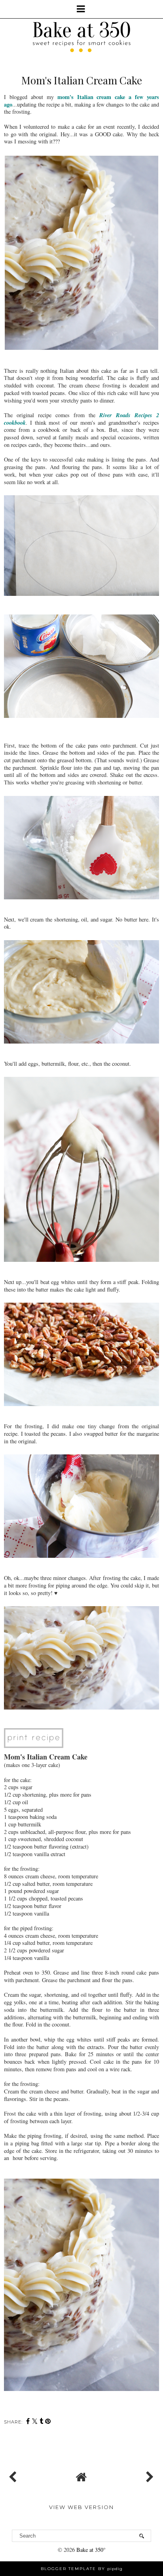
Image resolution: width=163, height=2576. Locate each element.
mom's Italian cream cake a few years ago (81, 101)
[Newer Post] (14, 2475)
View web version (81, 2507)
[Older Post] (149, 2475)
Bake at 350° (91, 2550)
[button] (81, 9)
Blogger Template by (82, 2569)
